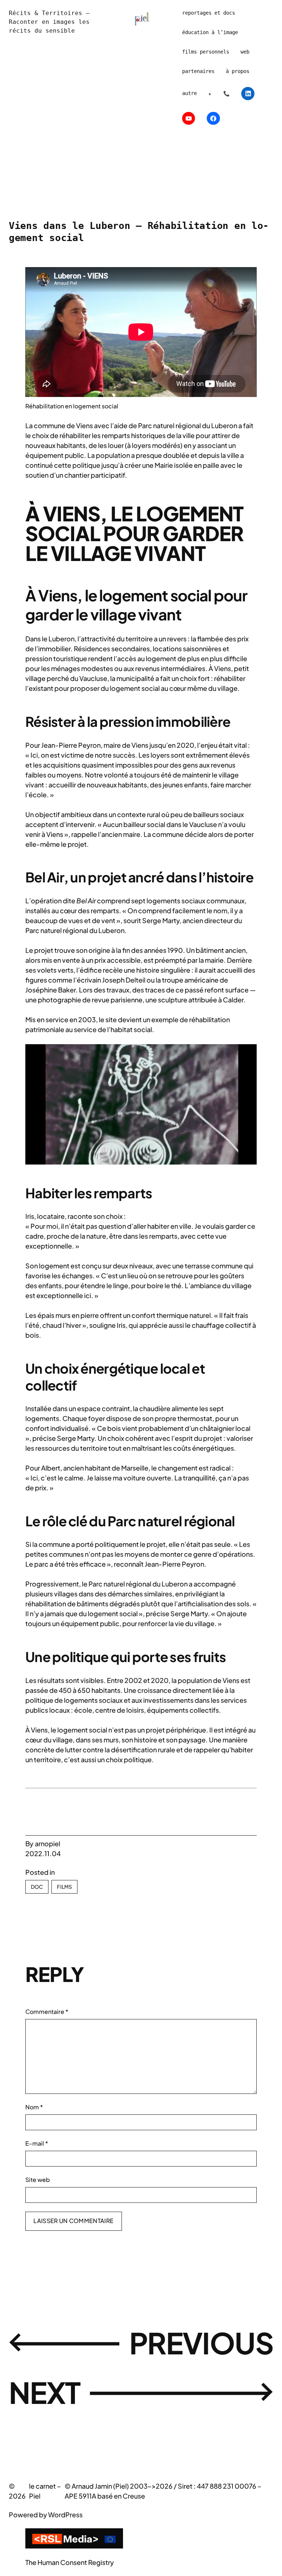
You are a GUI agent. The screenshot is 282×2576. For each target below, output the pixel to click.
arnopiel (48, 1843)
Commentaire (47, 2012)
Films (64, 1887)
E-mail (37, 2143)
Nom (34, 2107)
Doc (37, 1887)
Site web (38, 2180)
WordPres (64, 2515)
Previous (201, 2343)
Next (45, 2392)
